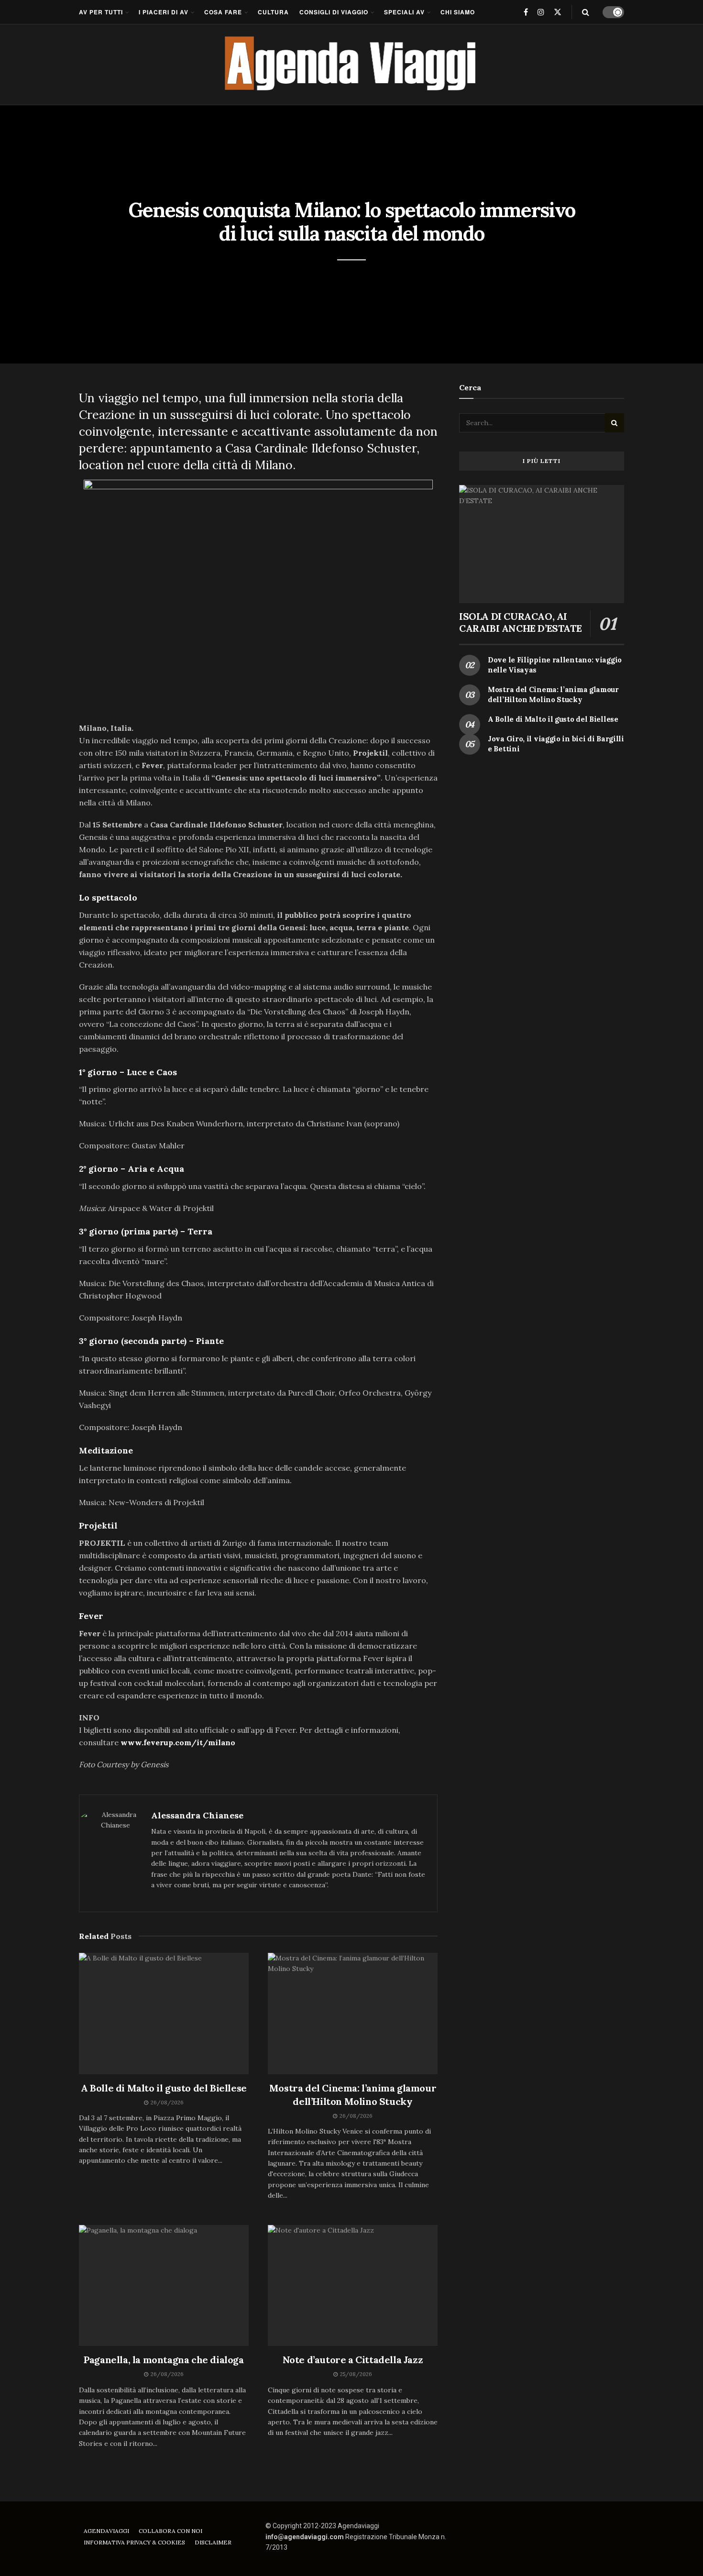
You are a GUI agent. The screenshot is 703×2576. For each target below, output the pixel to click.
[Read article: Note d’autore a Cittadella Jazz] (353, 2286)
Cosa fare (223, 12)
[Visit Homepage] (352, 65)
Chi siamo (458, 12)
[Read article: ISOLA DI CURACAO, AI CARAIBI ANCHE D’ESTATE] (542, 544)
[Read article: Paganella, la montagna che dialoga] (164, 2286)
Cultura (273, 12)
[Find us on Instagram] (541, 12)
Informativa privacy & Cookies (134, 2542)
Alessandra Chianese (197, 1815)
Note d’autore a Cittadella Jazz (353, 2360)
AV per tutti (101, 12)
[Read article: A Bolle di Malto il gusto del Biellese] (164, 2014)
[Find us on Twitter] (558, 12)
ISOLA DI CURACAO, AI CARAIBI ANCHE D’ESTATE (520, 622)
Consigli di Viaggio (334, 12)
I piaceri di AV (164, 12)
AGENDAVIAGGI (106, 2531)
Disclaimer (213, 2542)
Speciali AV (404, 12)
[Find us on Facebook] (526, 12)
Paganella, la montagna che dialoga (164, 2360)
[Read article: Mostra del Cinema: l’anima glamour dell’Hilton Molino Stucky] (353, 2014)
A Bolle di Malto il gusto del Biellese (164, 2088)
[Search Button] (586, 12)
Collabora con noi (170, 2531)
